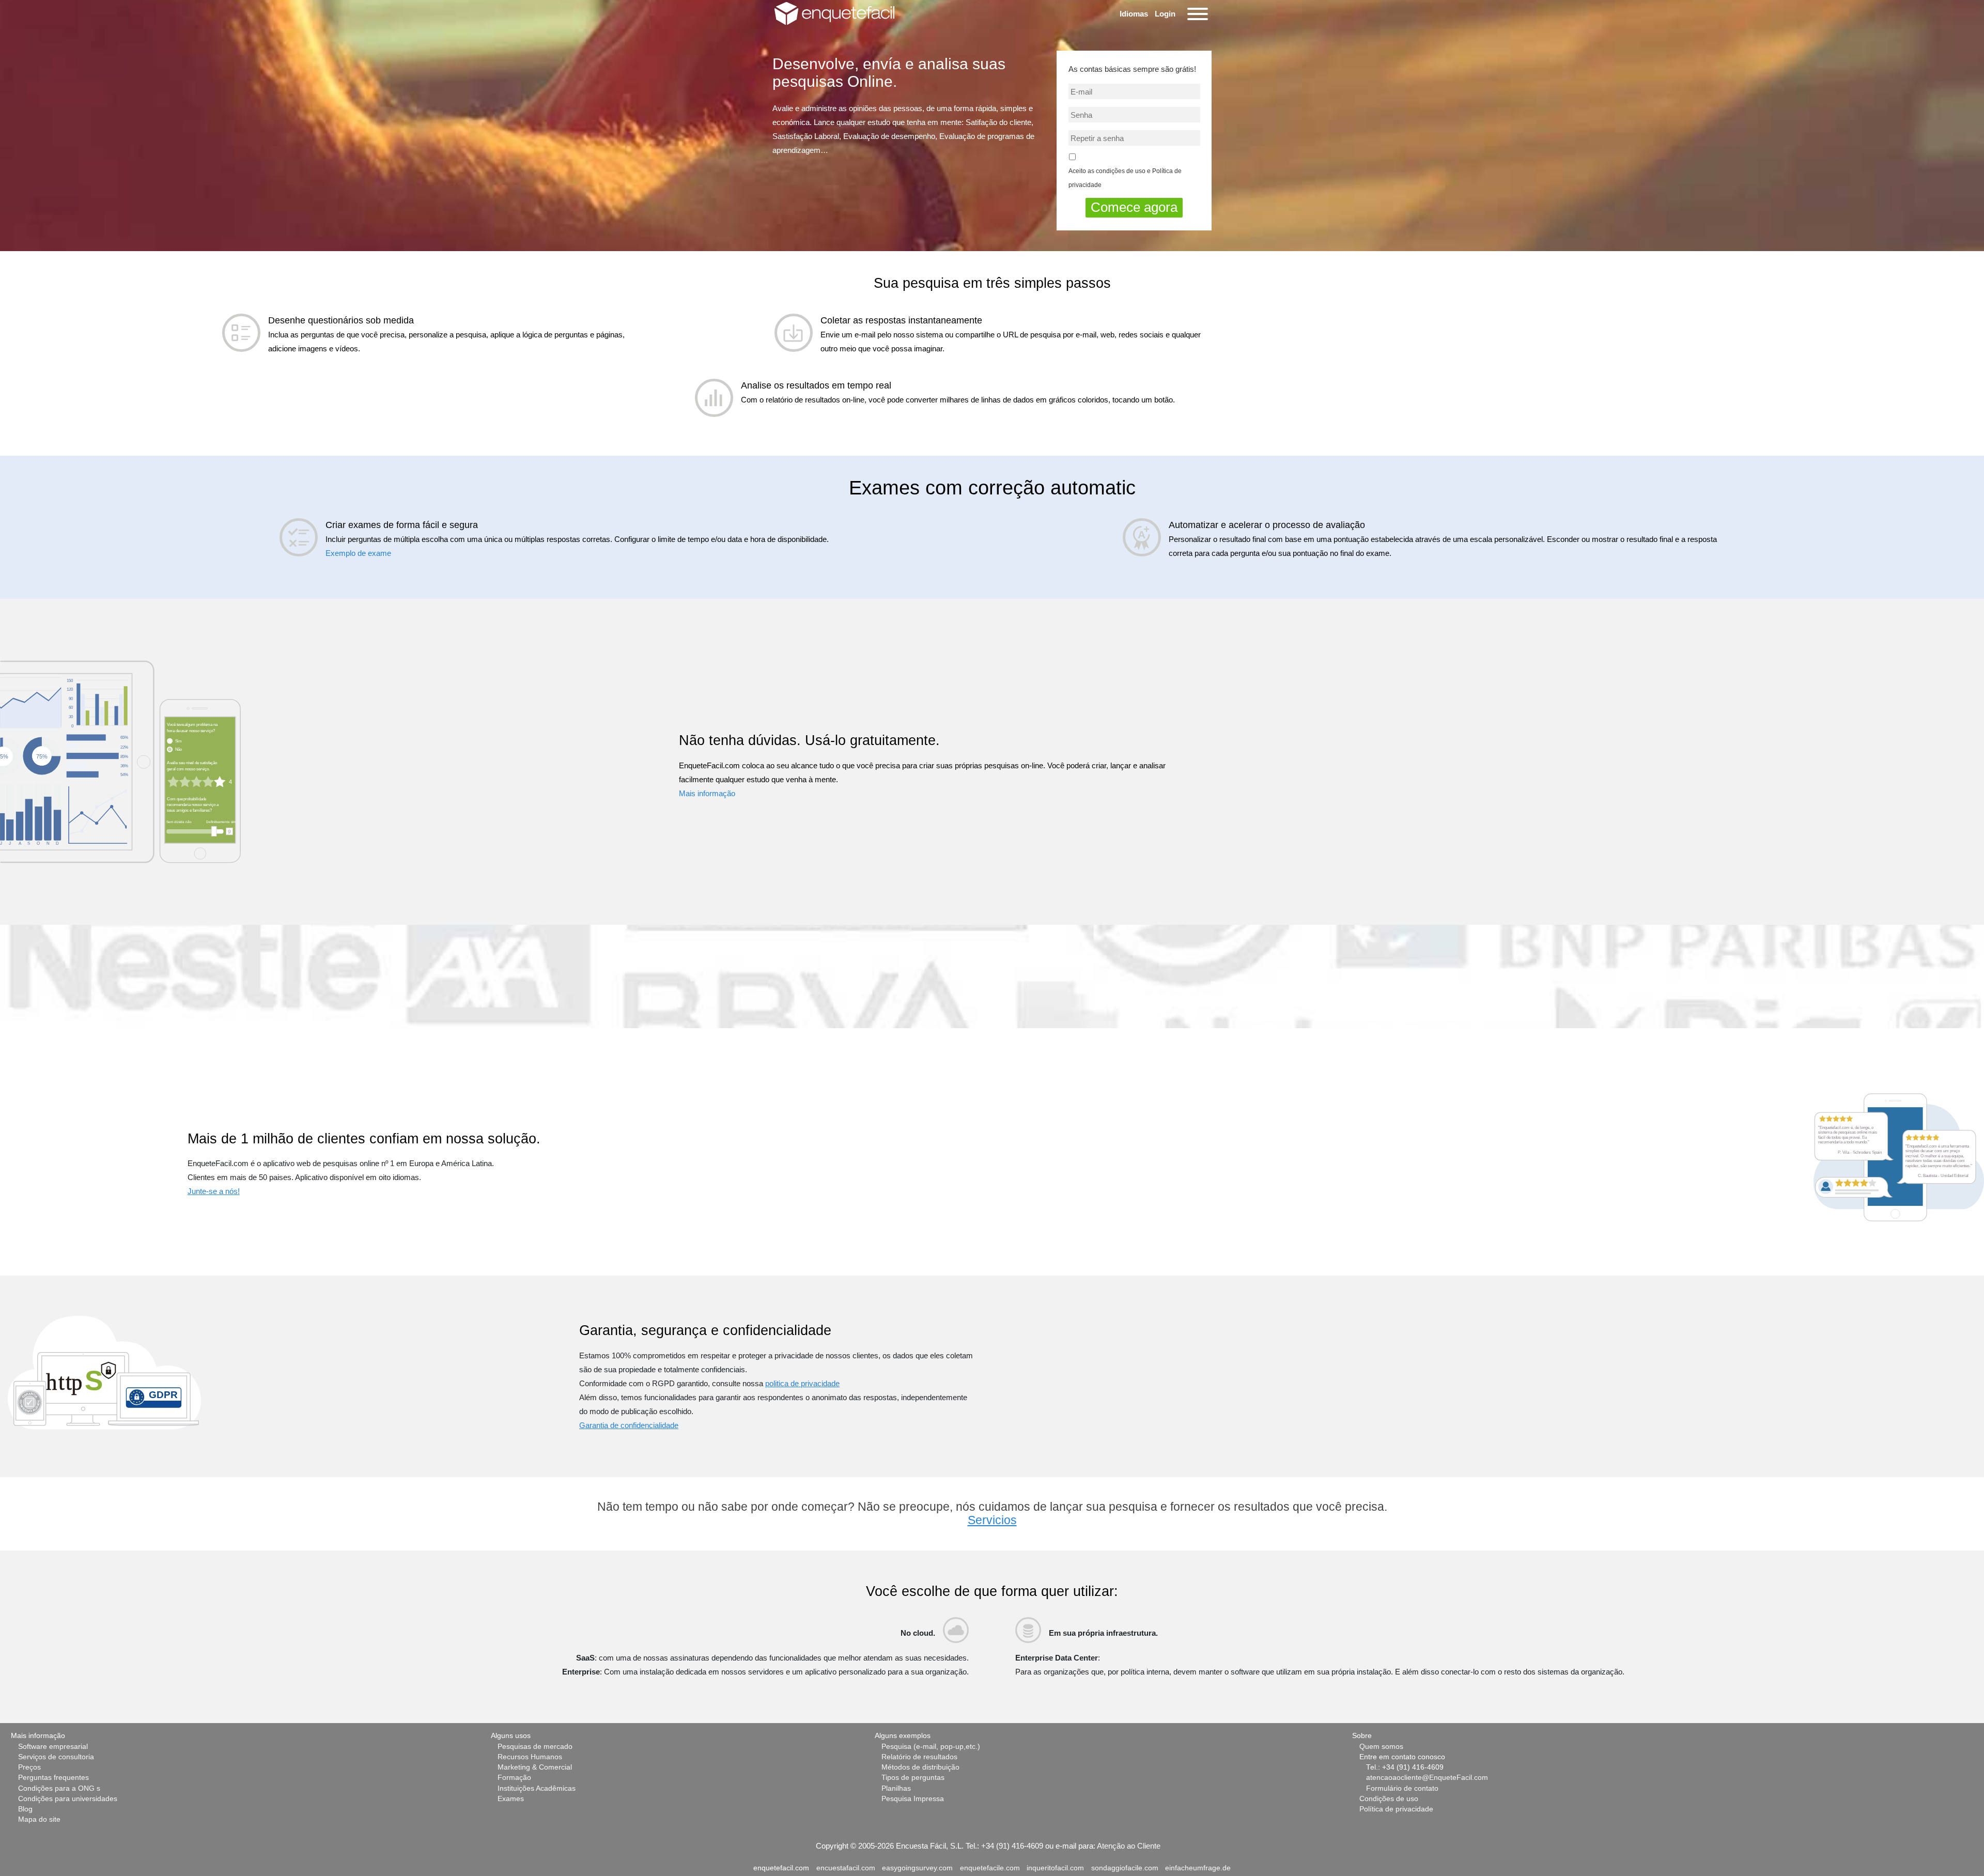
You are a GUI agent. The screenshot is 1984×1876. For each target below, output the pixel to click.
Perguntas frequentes (53, 1778)
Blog (25, 1809)
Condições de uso (1389, 1799)
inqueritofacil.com (1055, 1868)
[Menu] (1196, 14)
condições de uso (1121, 171)
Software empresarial (53, 1747)
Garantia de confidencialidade (629, 1425)
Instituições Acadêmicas (537, 1788)
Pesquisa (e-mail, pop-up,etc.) (931, 1747)
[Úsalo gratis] (120, 761)
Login (1165, 14)
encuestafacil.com (846, 1868)
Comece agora (1134, 207)
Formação (514, 1778)
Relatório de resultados (919, 1757)
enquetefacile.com (990, 1868)
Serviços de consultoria (56, 1757)
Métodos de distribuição (920, 1767)
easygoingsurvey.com (917, 1868)
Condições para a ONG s (59, 1788)
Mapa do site (39, 1819)
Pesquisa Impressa (913, 1799)
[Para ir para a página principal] (834, 13)
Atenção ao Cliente (1129, 1846)
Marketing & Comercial (535, 1767)
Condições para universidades (68, 1799)
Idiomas (1134, 14)
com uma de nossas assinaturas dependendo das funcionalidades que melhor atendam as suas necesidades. (784, 1658)
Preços (29, 1767)
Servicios (992, 1520)
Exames (511, 1799)
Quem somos (1381, 1747)
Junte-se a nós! (214, 1191)
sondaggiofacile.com (1125, 1868)
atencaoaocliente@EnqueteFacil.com (1427, 1778)
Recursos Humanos (530, 1757)
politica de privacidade (802, 1383)
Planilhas (896, 1788)
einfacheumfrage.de (1198, 1868)
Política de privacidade (1396, 1809)
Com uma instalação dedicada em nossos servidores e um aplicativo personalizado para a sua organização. (786, 1672)
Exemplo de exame (358, 553)
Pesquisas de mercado (535, 1747)
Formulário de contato (1402, 1788)
